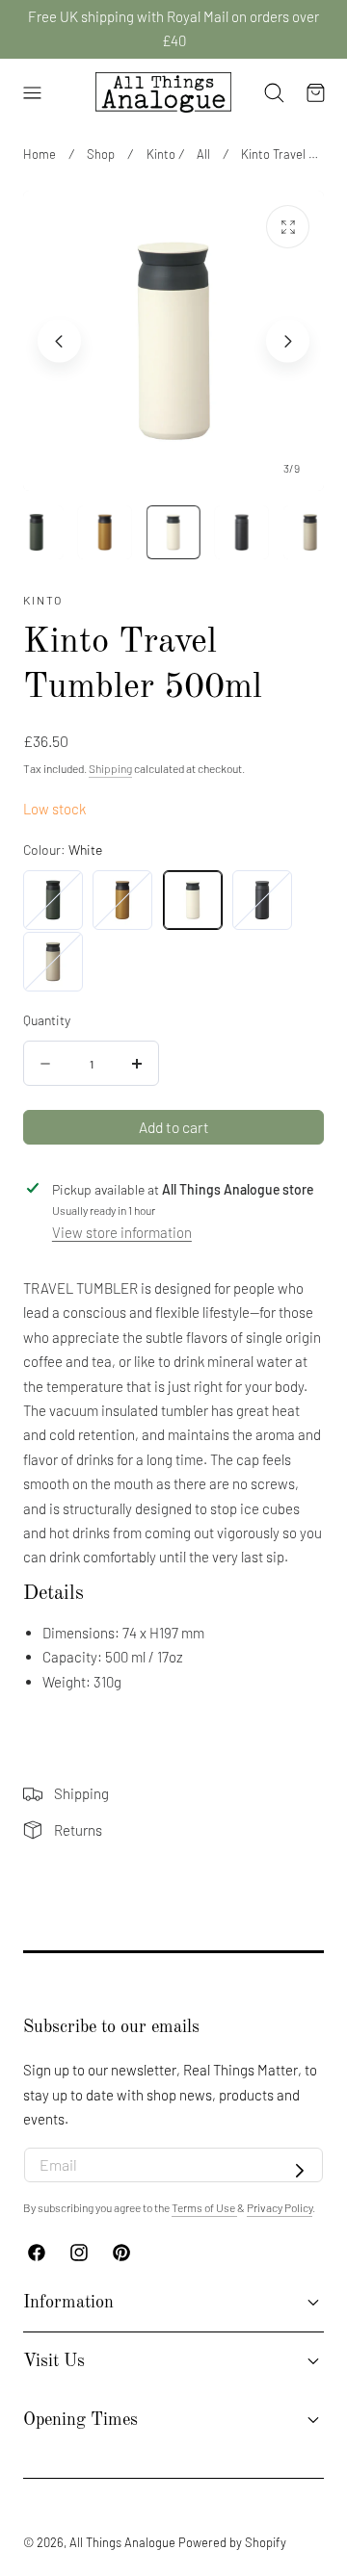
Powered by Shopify (232, 2542)
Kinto (161, 154)
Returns (78, 1830)
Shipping (110, 768)
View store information (122, 1232)
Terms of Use (204, 2207)
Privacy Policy (280, 2207)
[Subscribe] (300, 2171)
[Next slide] (288, 341)
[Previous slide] (59, 341)
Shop (101, 154)
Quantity (47, 1020)
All (203, 154)
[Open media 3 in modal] (288, 227)
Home (40, 154)
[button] (32, 92)
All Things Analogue (122, 2542)
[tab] (37, 532)
